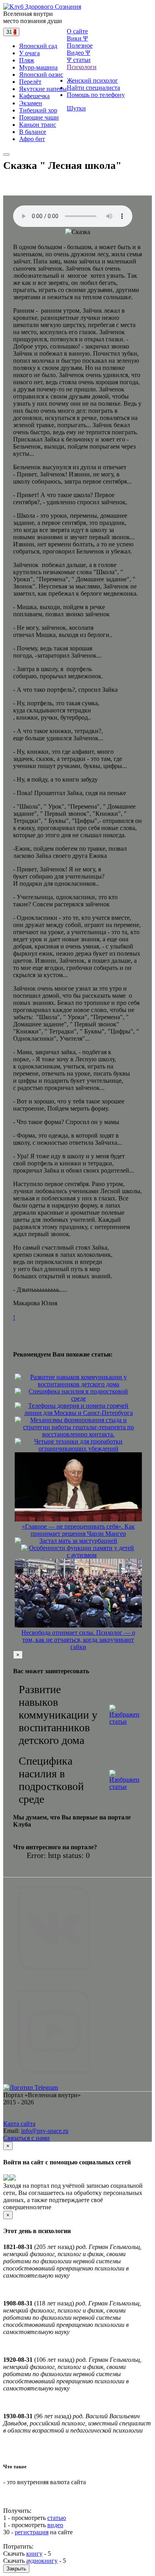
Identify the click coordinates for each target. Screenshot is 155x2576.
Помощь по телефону (96, 95)
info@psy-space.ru (45, 2131)
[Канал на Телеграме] (22, 32)
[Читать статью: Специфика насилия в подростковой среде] (18, 1392)
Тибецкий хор (38, 110)
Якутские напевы (43, 89)
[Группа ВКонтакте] (54, 1977)
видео (55, 2525)
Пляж (27, 60)
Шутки (76, 108)
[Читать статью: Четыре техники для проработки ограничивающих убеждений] (18, 1442)
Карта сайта (19, 2124)
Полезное (80, 45)
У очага (29, 53)
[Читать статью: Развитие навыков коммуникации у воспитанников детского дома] (18, 1378)
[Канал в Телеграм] (31, 2087)
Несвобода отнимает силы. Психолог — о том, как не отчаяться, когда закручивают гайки (78, 1640)
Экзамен (31, 103)
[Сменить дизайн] (6, 155)
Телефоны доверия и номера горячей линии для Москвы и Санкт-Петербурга (78, 1409)
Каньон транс (38, 125)
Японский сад (38, 46)
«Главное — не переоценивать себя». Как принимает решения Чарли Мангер (78, 1530)
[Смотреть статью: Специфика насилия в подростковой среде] (124, 1780)
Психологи (82, 67)
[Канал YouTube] (54, 2080)
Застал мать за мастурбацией (78, 1541)
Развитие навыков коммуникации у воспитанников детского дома (78, 1381)
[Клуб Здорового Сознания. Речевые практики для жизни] (42, 7)
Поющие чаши (39, 117)
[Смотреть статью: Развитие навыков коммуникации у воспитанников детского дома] (124, 1715)
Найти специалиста (93, 88)
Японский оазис (41, 75)
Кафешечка (34, 96)
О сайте (77, 31)
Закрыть (16, 2569)
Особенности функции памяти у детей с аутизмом (81, 1551)
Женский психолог (92, 80)
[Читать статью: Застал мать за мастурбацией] (18, 1541)
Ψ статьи (79, 60)
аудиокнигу (42, 2561)
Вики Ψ (77, 38)
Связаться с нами (26, 2138)
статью (57, 2518)
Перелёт (30, 82)
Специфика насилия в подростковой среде (78, 1395)
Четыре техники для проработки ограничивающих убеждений (78, 1445)
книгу (34, 2554)
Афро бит (32, 139)
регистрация (32, 2532)
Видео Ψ (78, 53)
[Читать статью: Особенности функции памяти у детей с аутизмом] (24, 1548)
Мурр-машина (38, 67)
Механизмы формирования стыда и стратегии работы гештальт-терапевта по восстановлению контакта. (78, 1427)
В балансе (33, 132)
